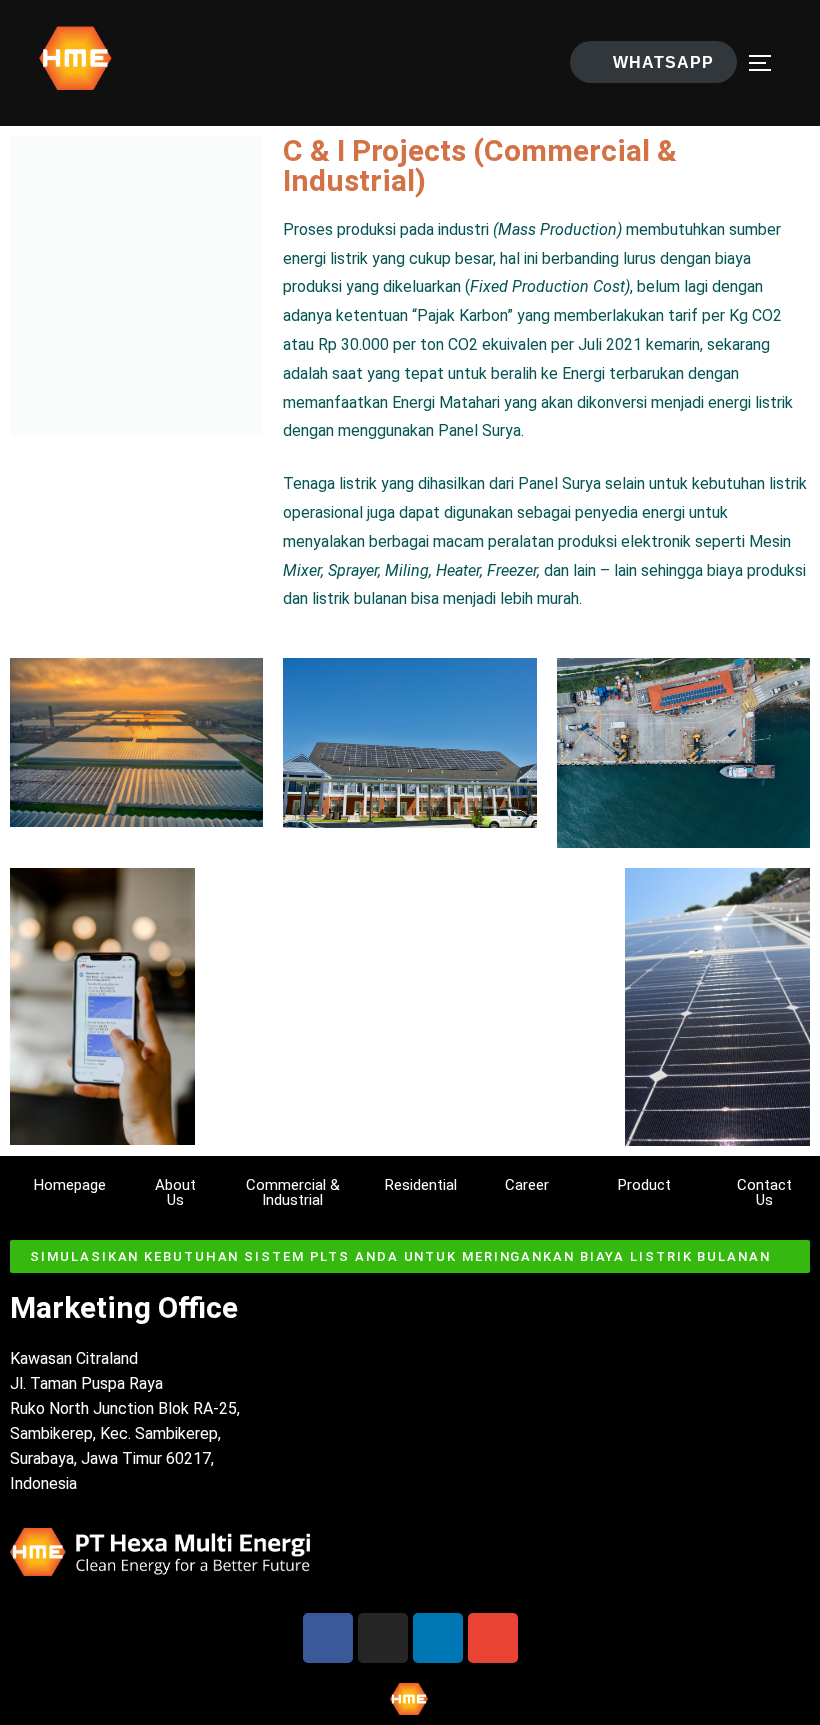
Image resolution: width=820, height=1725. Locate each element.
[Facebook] (328, 1638)
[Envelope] (493, 1638)
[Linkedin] (438, 1638)
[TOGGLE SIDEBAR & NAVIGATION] (767, 63)
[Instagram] (383, 1638)
